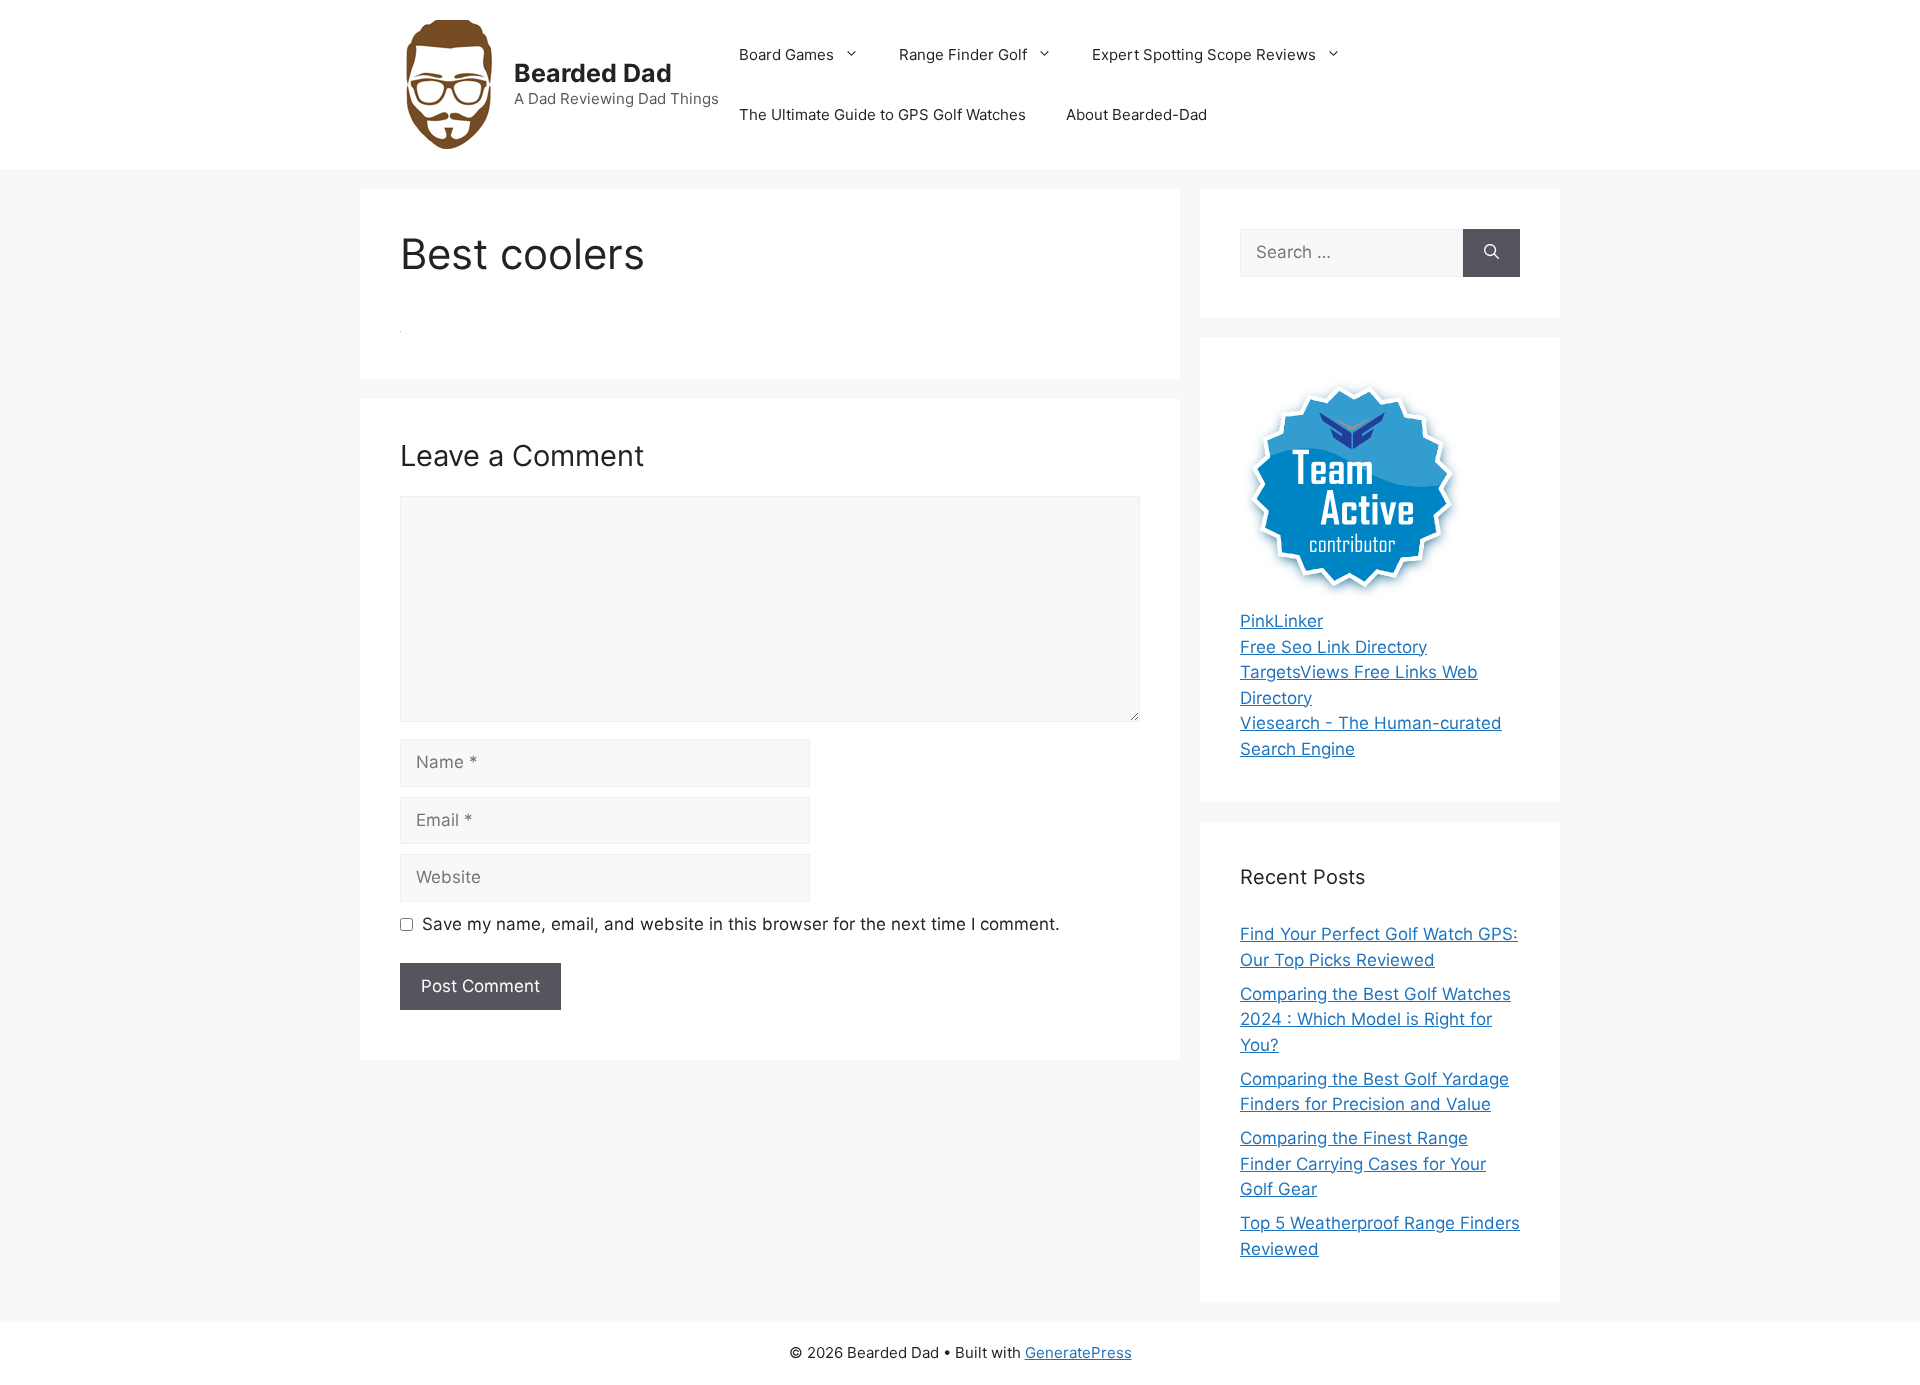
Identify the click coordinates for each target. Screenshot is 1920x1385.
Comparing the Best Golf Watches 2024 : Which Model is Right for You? (1375, 1019)
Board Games (786, 54)
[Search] (1491, 253)
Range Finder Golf (963, 54)
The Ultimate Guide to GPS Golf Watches (882, 114)
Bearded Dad (593, 73)
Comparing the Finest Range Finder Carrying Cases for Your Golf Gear (1363, 1163)
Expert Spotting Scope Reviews (1204, 54)
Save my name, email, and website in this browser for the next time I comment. (741, 924)
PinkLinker (1281, 621)
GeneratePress (1078, 1352)
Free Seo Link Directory (1333, 647)
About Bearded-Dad (1136, 114)
